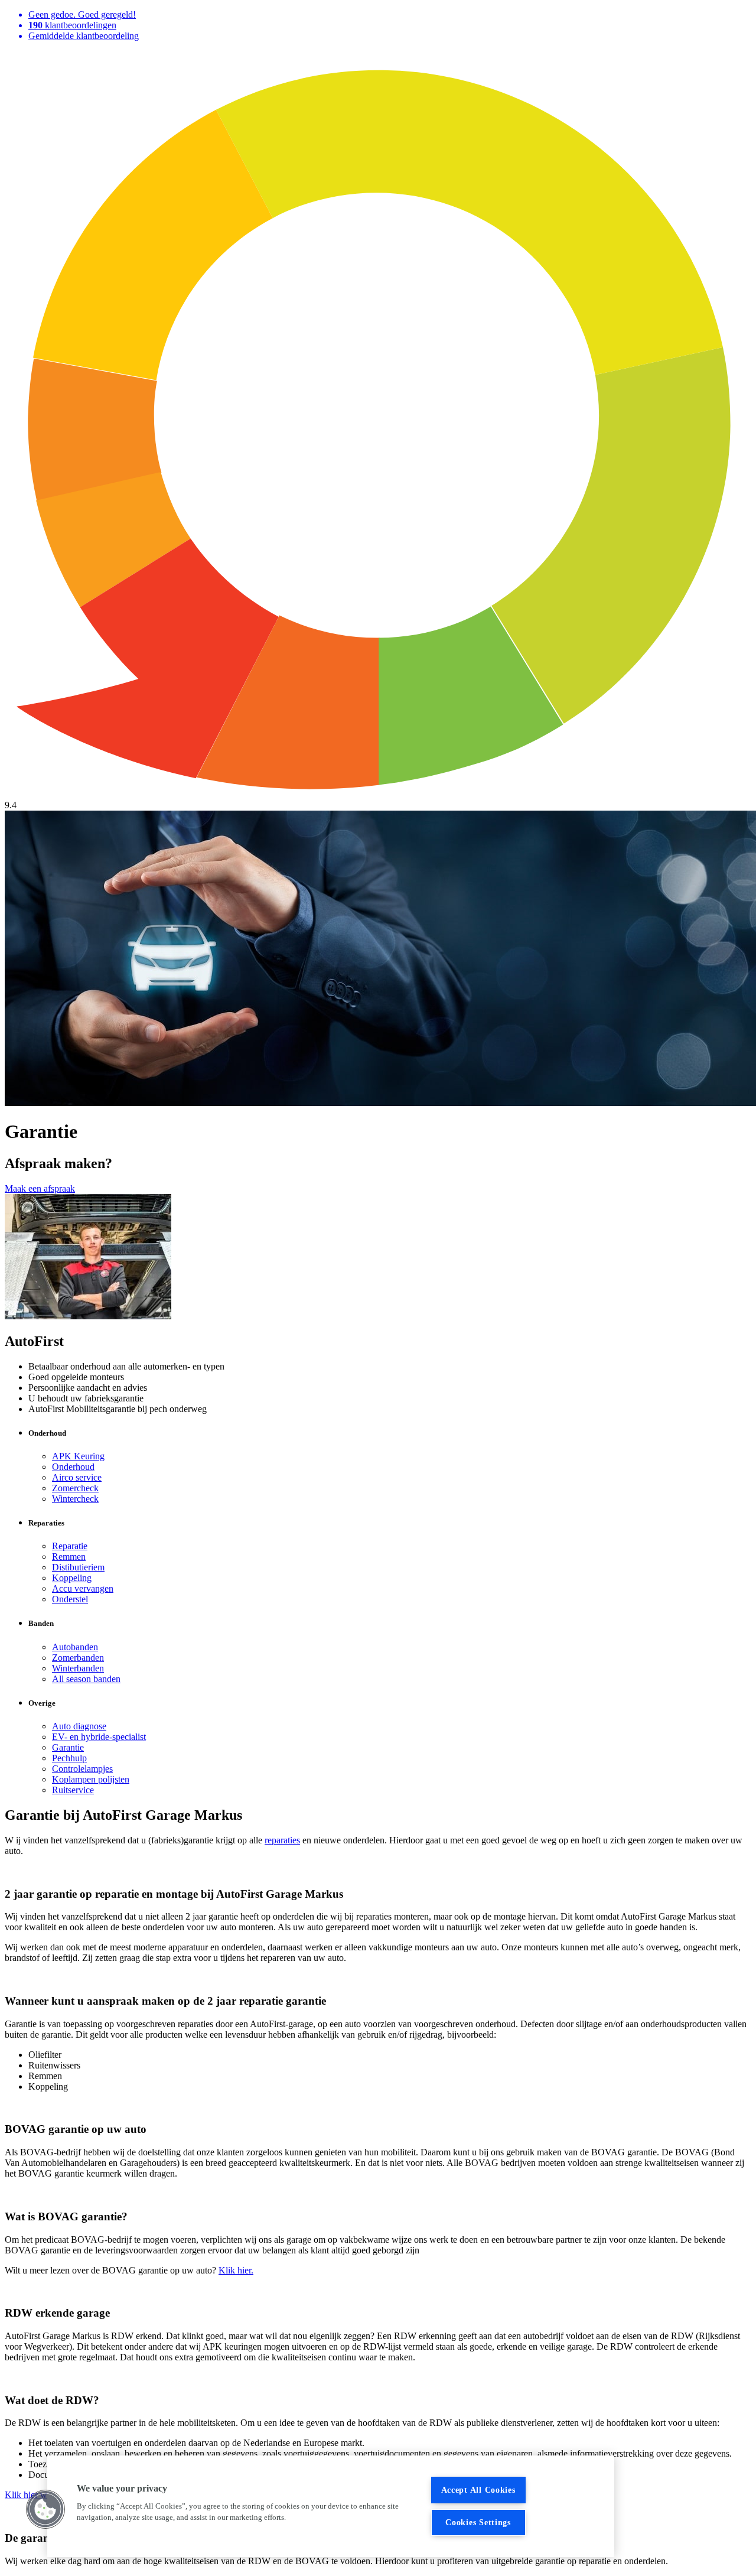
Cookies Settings (478, 2522)
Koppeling (72, 1578)
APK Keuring (78, 1456)
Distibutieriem (78, 1567)
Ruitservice (73, 1790)
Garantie (68, 1747)
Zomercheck (75, 1488)
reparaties (282, 1840)
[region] (331, 2506)
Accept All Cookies (478, 2490)
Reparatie (70, 1546)
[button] (45, 2509)
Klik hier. (236, 2270)
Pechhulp (69, 1758)
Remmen (69, 1557)
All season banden (86, 1679)
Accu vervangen (83, 1588)
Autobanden (75, 1647)
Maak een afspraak (40, 1188)
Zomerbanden (78, 1658)
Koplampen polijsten (91, 1779)
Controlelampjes (82, 1769)
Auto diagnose (79, 1726)
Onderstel (70, 1599)
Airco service (77, 1477)
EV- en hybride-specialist (99, 1737)
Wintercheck (75, 1499)
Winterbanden (78, 1668)
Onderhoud (73, 1467)
